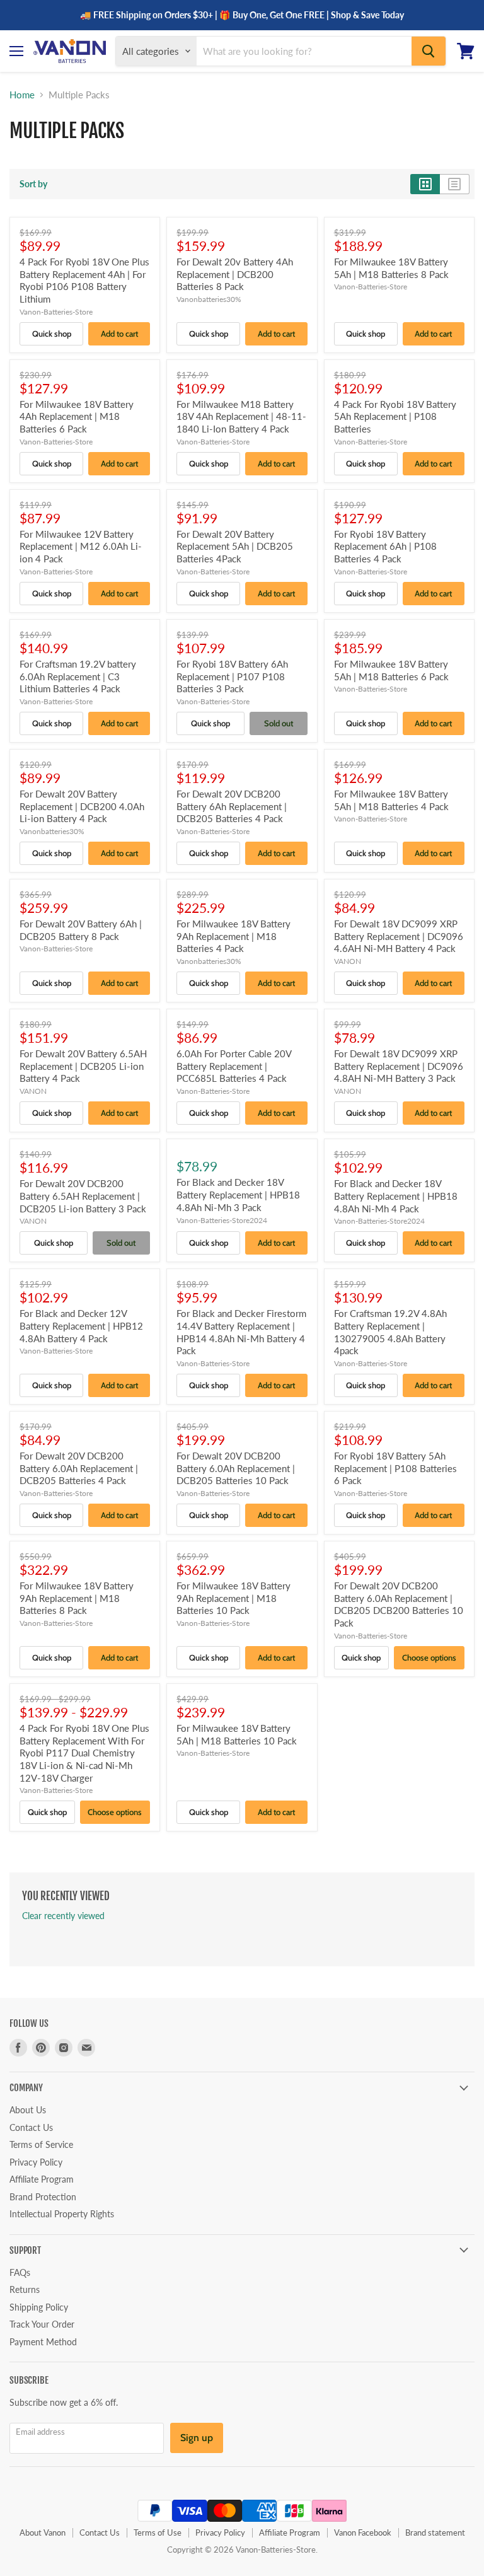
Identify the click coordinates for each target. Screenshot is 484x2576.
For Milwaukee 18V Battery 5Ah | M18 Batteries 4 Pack (391, 800)
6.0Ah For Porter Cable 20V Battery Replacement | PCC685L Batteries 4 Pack (234, 1066)
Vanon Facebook (363, 2532)
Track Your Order (42, 2324)
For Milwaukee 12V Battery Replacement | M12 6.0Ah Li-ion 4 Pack (81, 546)
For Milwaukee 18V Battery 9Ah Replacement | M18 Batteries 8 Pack (77, 1598)
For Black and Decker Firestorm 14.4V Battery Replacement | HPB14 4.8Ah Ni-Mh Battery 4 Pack (241, 1332)
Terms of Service (41, 2144)
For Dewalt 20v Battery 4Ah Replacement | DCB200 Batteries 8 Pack (235, 274)
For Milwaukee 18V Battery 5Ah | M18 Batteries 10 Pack (237, 1734)
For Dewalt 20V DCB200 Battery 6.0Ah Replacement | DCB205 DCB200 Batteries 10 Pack (399, 1604)
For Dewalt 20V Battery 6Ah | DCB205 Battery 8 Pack (81, 930)
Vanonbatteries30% (209, 299)
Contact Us (31, 2127)
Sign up (197, 2438)
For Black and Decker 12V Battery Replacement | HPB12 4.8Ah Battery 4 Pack (81, 1326)
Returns (25, 2289)
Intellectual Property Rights (62, 2214)
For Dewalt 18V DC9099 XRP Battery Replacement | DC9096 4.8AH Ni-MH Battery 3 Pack (399, 1066)
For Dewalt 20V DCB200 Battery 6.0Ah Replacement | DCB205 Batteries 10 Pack (236, 1468)
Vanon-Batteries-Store (56, 312)
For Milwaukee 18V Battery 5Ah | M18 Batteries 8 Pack (391, 268)
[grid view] (425, 184)
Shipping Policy (39, 2307)
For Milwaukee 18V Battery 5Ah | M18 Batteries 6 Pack (391, 670)
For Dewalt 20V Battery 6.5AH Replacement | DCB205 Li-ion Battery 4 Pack (83, 1066)
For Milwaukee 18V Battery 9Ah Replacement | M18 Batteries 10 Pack (233, 1598)
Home (22, 95)
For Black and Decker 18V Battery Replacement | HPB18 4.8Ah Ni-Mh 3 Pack (238, 1194)
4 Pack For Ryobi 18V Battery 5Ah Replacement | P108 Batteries (395, 416)
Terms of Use (158, 2532)
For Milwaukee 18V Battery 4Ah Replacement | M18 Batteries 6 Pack (77, 416)
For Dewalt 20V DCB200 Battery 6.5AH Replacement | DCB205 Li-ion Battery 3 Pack (83, 1196)
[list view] (455, 184)
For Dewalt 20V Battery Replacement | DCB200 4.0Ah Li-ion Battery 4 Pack (82, 806)
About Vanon (43, 2532)
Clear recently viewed (63, 1916)
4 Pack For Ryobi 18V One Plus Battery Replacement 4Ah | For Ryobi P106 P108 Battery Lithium (84, 280)
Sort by (33, 184)
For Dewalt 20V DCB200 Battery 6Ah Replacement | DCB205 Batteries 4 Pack (232, 806)
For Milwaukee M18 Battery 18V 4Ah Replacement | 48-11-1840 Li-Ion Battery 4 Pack (241, 416)
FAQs (20, 2272)
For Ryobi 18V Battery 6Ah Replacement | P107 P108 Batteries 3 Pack (232, 676)
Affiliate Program (42, 2179)
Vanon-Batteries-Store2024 (222, 1220)
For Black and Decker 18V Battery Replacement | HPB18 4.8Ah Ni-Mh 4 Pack (396, 1196)
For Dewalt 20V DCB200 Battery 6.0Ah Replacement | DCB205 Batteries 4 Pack (79, 1468)
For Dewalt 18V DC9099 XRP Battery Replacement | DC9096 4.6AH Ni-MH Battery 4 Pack (399, 936)
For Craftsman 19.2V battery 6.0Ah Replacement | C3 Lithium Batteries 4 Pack (78, 676)
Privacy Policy (36, 2162)
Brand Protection (43, 2197)
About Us (28, 2110)
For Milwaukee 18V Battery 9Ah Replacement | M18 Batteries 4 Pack (233, 936)
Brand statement (435, 2532)
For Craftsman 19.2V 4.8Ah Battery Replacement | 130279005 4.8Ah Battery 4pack (390, 1332)
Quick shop (52, 334)
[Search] (429, 51)
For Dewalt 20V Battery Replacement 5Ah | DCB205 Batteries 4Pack (235, 546)
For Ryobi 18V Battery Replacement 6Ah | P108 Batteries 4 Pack (385, 546)
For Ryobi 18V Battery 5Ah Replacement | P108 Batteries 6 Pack (395, 1468)
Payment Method (43, 2342)
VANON (348, 961)
